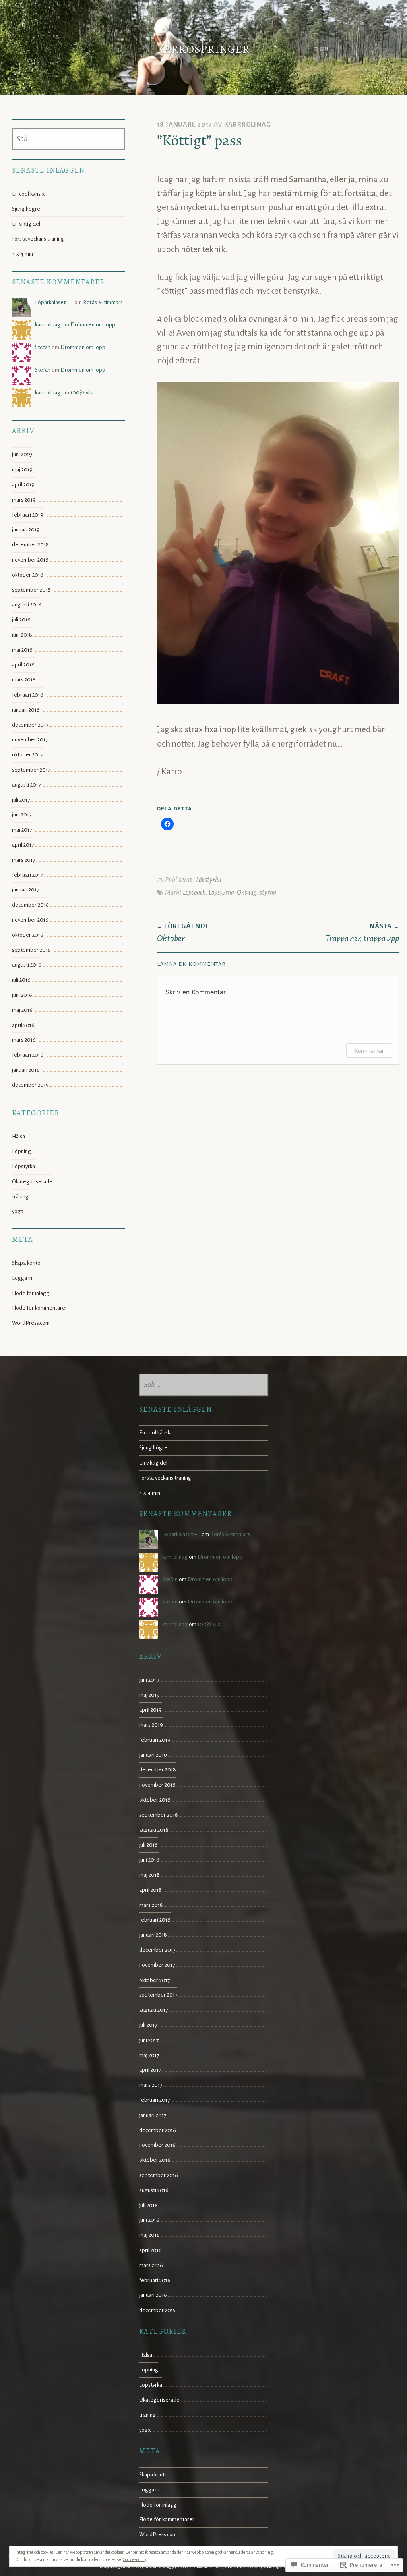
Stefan (43, 347)
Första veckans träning (38, 239)
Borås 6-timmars (103, 302)
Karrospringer (203, 49)
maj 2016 (22, 1010)
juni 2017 (22, 815)
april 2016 (23, 1025)
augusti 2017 (26, 785)
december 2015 (30, 1085)
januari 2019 (26, 530)
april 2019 (23, 485)
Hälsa (18, 1136)
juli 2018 (21, 620)
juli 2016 (21, 980)
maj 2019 (22, 470)
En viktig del (26, 224)
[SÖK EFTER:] (69, 139)
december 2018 (30, 545)
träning (20, 1197)
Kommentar (369, 1051)
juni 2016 (22, 995)
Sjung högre (26, 209)
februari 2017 (27, 875)
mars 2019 (24, 500)
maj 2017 (22, 830)
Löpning (21, 1151)
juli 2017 (21, 800)
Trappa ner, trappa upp (362, 933)
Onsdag (247, 892)
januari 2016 (26, 1070)
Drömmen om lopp (93, 325)
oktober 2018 (28, 575)
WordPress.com (31, 1323)
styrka (268, 892)
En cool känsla (28, 194)
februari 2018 (28, 695)
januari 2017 (25, 890)
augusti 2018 (27, 605)
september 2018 (31, 590)
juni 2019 (22, 454)
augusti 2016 (27, 965)
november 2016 (30, 920)
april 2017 (23, 845)
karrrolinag (248, 124)
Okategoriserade (32, 1182)
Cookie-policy (135, 2559)
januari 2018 (26, 710)
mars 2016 (24, 1040)
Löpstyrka (209, 880)
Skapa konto (26, 1263)
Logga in (22, 1278)
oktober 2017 (27, 755)
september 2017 (31, 770)
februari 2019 (28, 515)
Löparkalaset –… (54, 302)
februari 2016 (28, 1055)
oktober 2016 (28, 935)
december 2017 (30, 725)
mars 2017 (23, 860)
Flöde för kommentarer (40, 1308)
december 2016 (30, 905)
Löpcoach (194, 892)
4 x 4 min (22, 254)
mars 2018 (24, 680)
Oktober (183, 933)
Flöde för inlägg (31, 1293)
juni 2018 (22, 635)
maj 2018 (22, 650)
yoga (18, 1211)
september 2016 (31, 950)
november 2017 (30, 740)
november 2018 (30, 560)
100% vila (82, 393)
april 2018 (23, 665)
